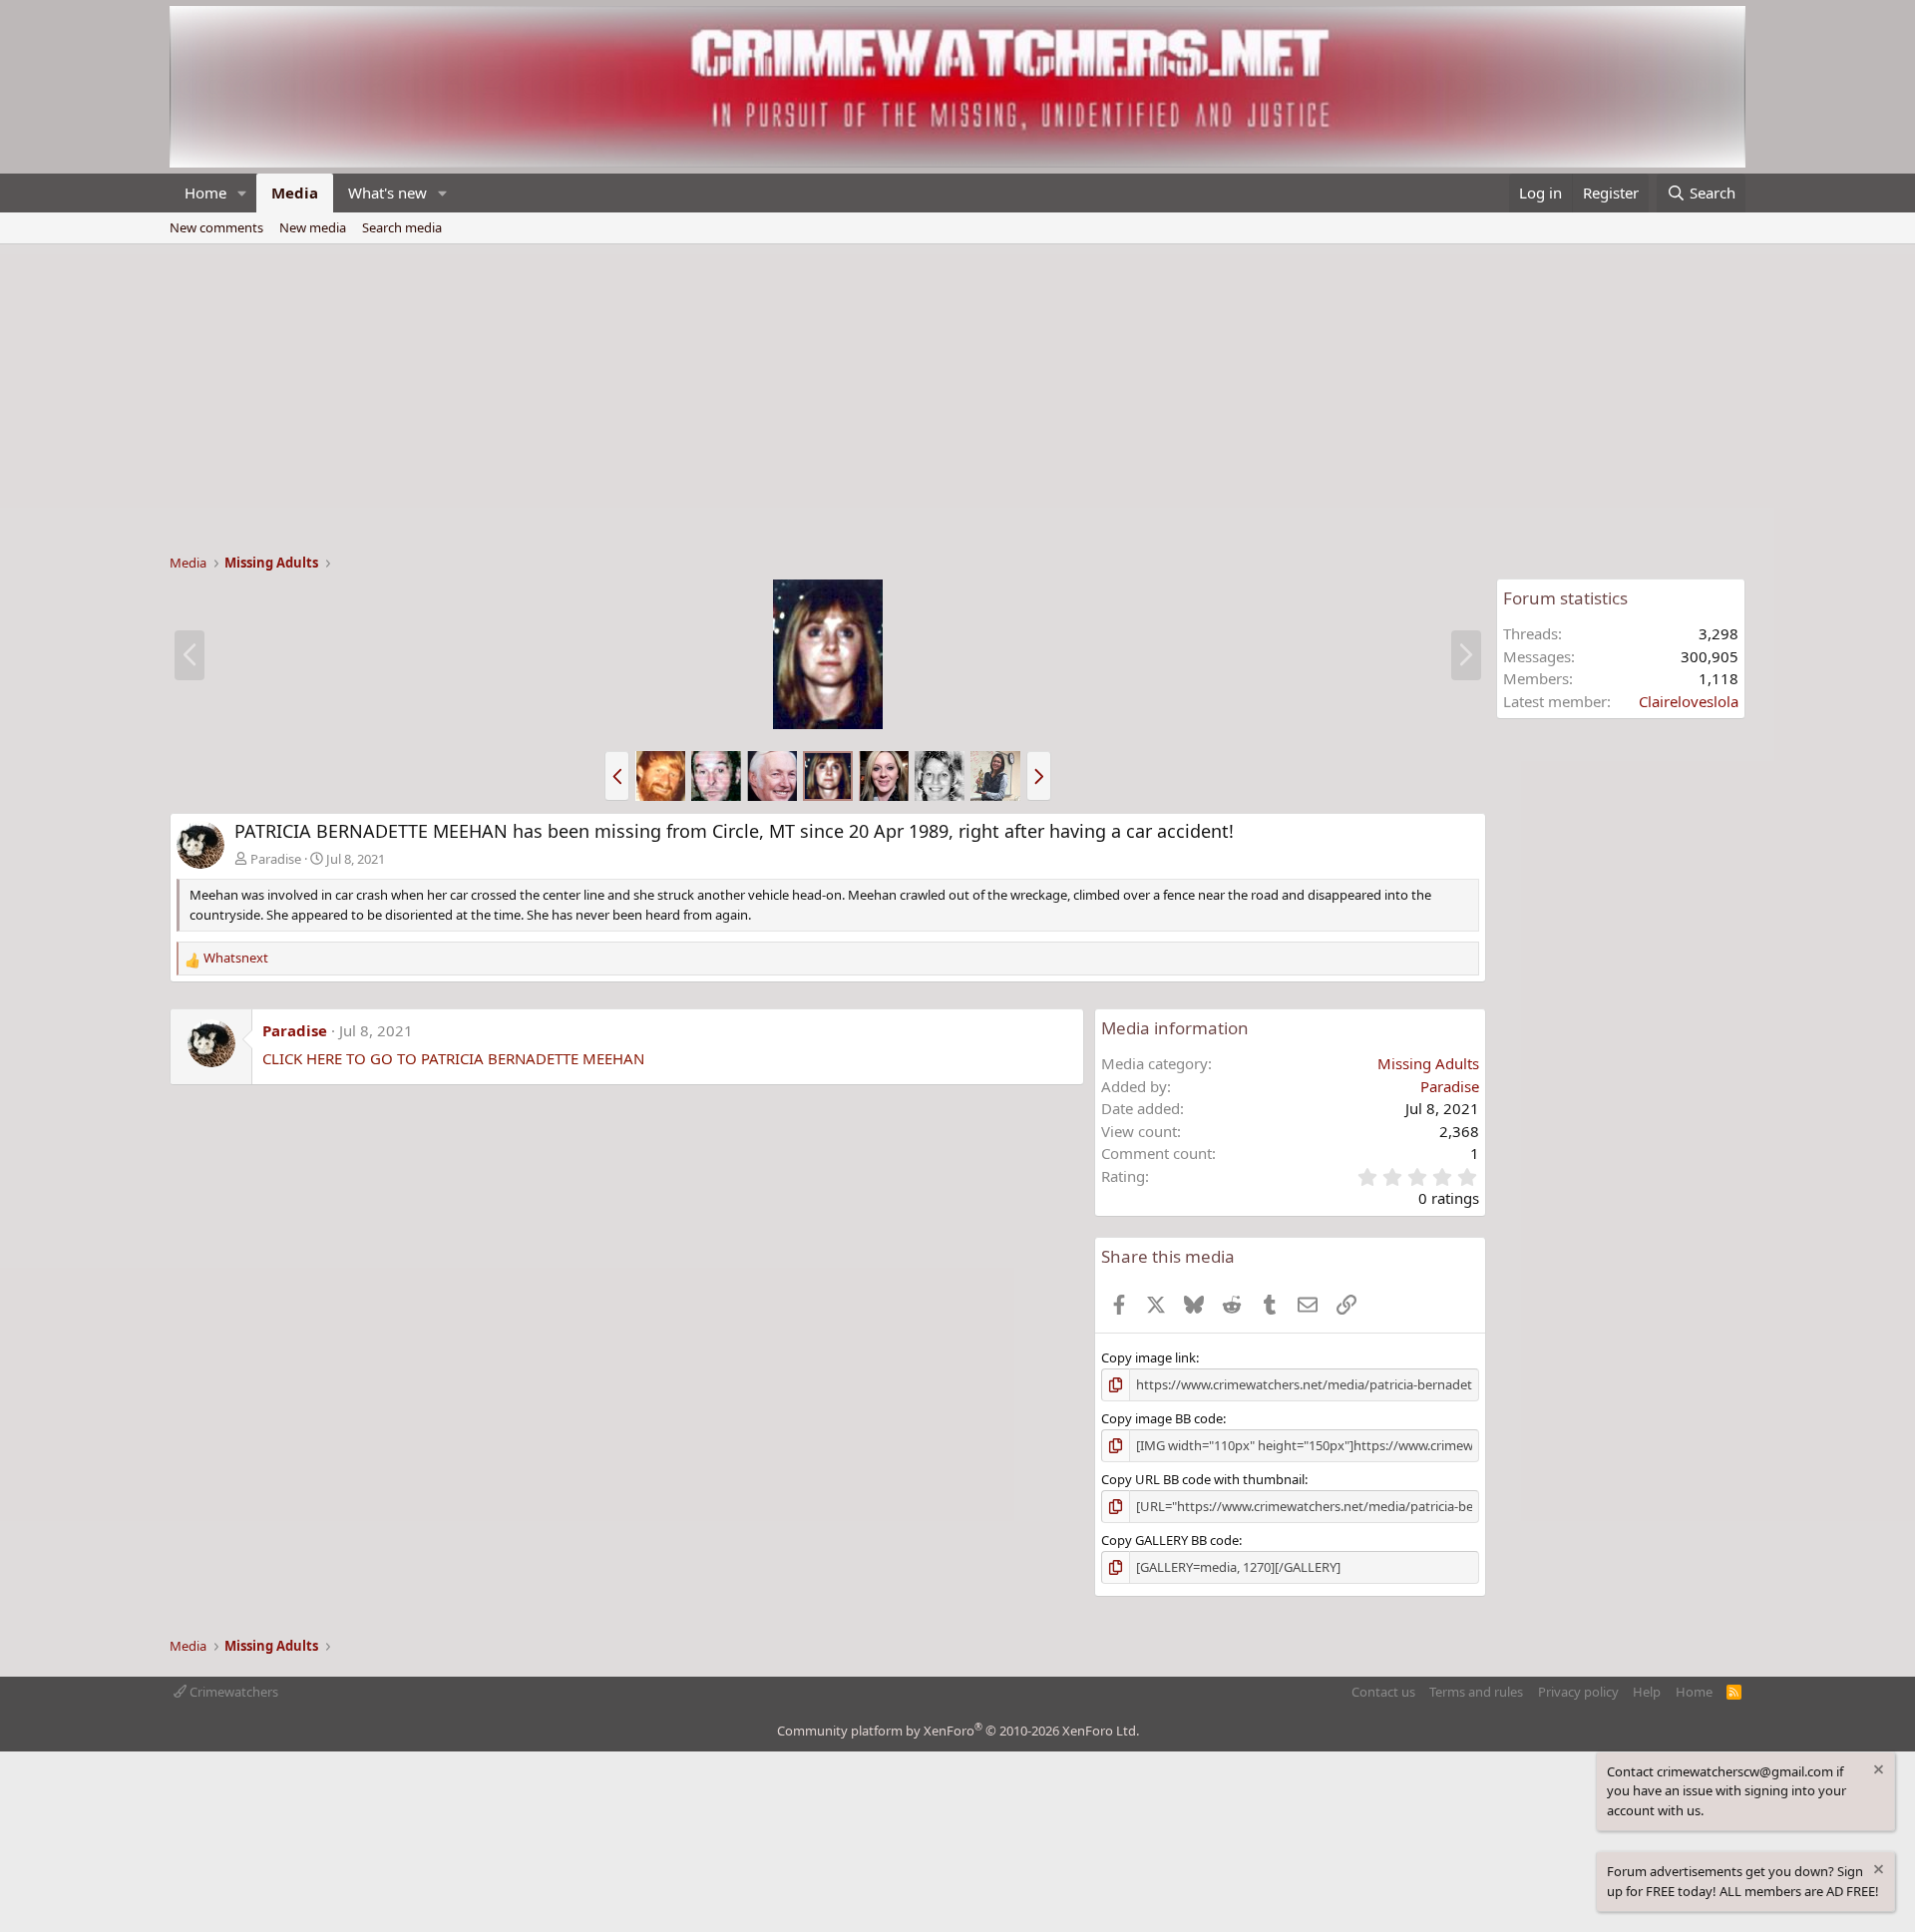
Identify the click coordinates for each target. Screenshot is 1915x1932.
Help (1647, 1692)
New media (313, 227)
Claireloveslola (1689, 701)
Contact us (1383, 1692)
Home (205, 193)
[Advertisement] (957, 394)
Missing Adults (1428, 1063)
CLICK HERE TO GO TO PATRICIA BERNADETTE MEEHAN (453, 1058)
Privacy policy (1578, 1692)
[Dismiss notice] (1877, 1772)
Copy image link (1149, 1357)
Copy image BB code (1162, 1418)
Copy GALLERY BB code (1170, 1540)
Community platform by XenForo (958, 1731)
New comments (216, 227)
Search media (402, 227)
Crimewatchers (232, 1692)
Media (295, 193)
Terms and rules (1476, 1692)
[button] (242, 193)
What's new (387, 193)
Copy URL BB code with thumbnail (1203, 1479)
